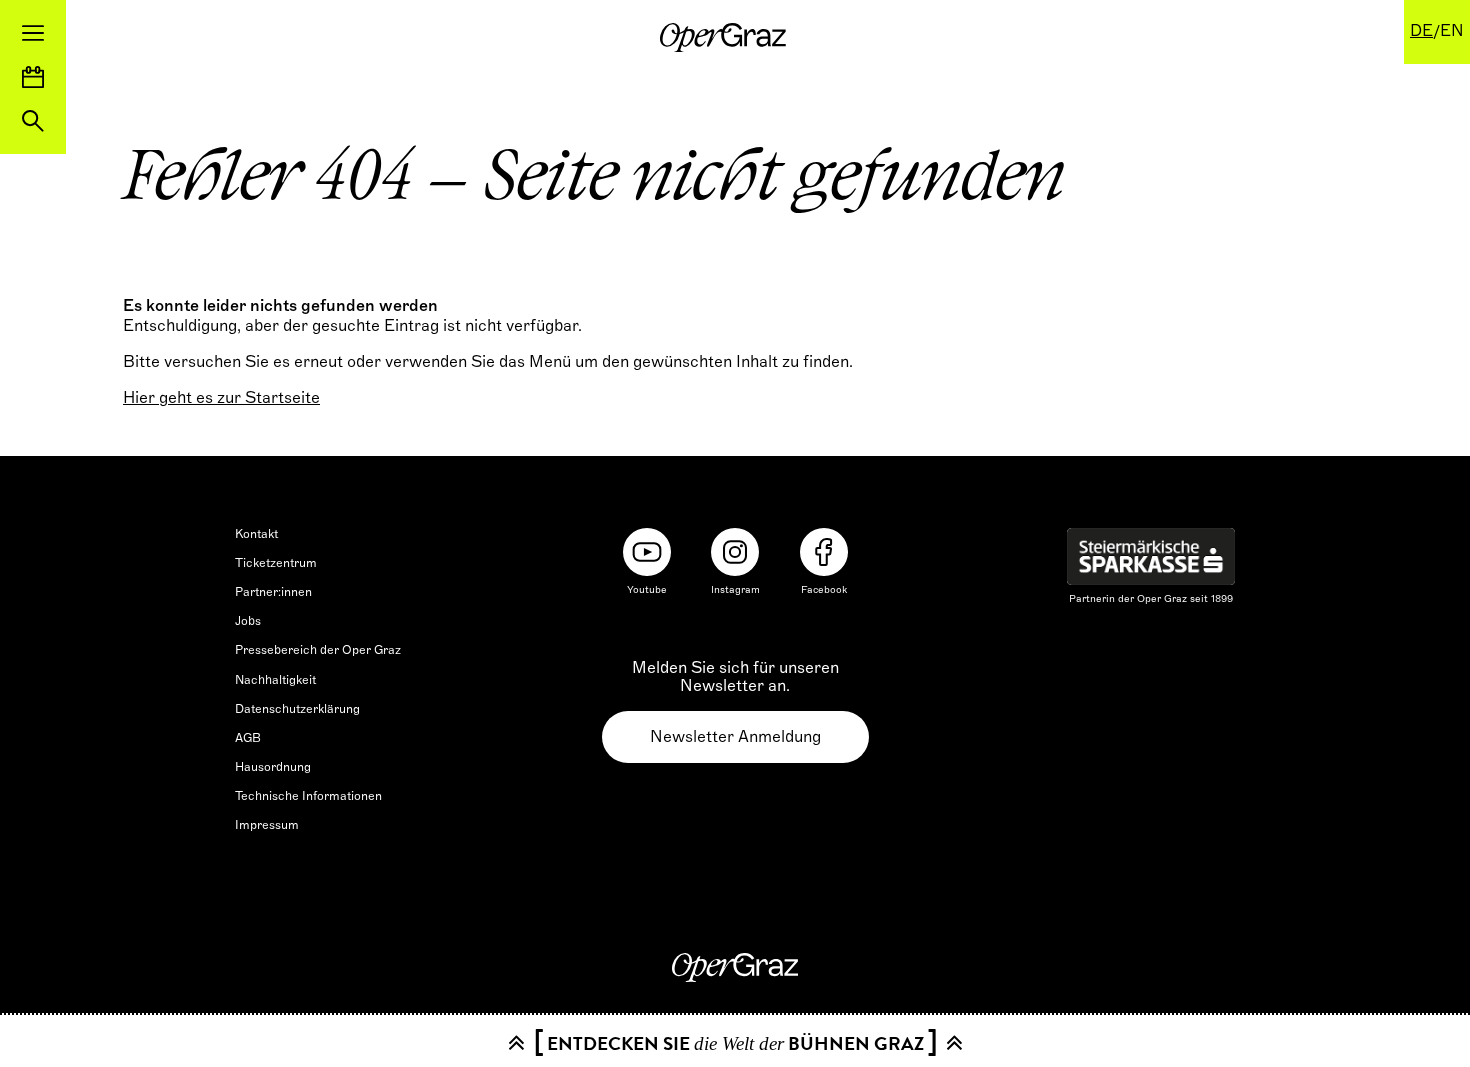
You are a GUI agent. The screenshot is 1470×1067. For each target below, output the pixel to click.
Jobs (248, 621)
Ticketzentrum (276, 563)
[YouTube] (647, 552)
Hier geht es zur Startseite (221, 398)
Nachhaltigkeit (275, 680)
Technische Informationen (308, 796)
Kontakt (256, 534)
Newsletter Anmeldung (735, 737)
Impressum (267, 825)
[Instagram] (735, 552)
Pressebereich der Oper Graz (318, 650)
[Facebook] (824, 552)
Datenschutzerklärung (297, 709)
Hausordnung (273, 767)
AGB (248, 738)
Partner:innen (273, 592)
